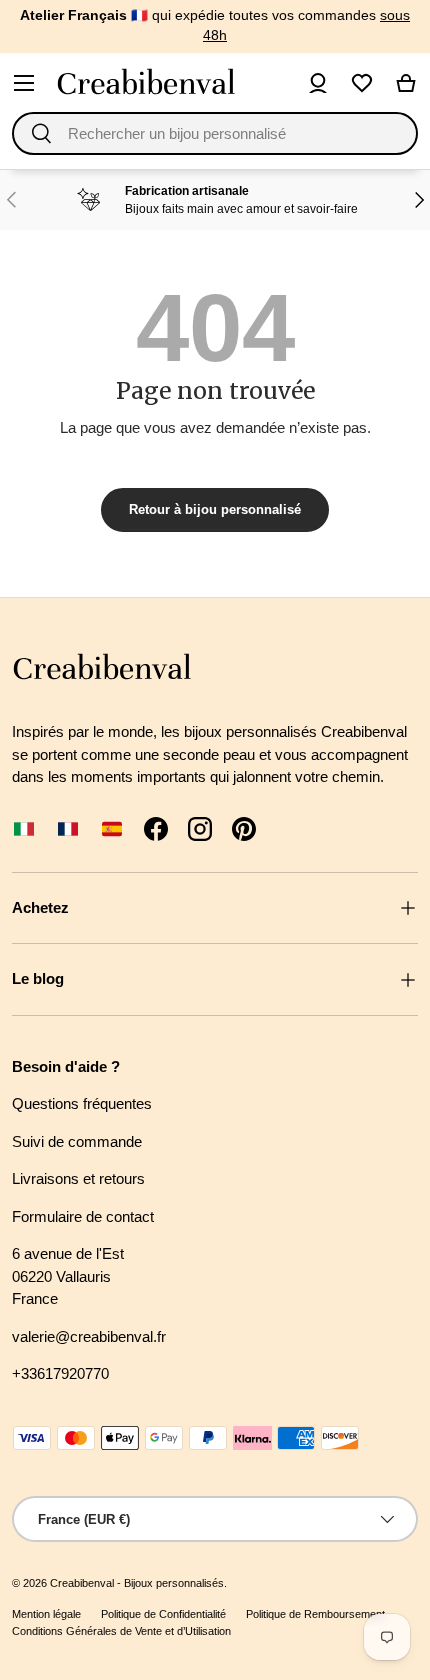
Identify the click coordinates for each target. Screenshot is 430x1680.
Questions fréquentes (82, 1103)
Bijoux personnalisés (174, 1583)
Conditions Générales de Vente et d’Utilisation (121, 1631)
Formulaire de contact (83, 1216)
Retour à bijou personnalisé (215, 509)
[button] (406, 83)
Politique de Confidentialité (163, 1614)
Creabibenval (82, 1583)
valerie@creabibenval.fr (89, 1336)
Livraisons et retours (78, 1178)
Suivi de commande (77, 1141)
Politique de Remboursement (315, 1614)
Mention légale (46, 1614)
